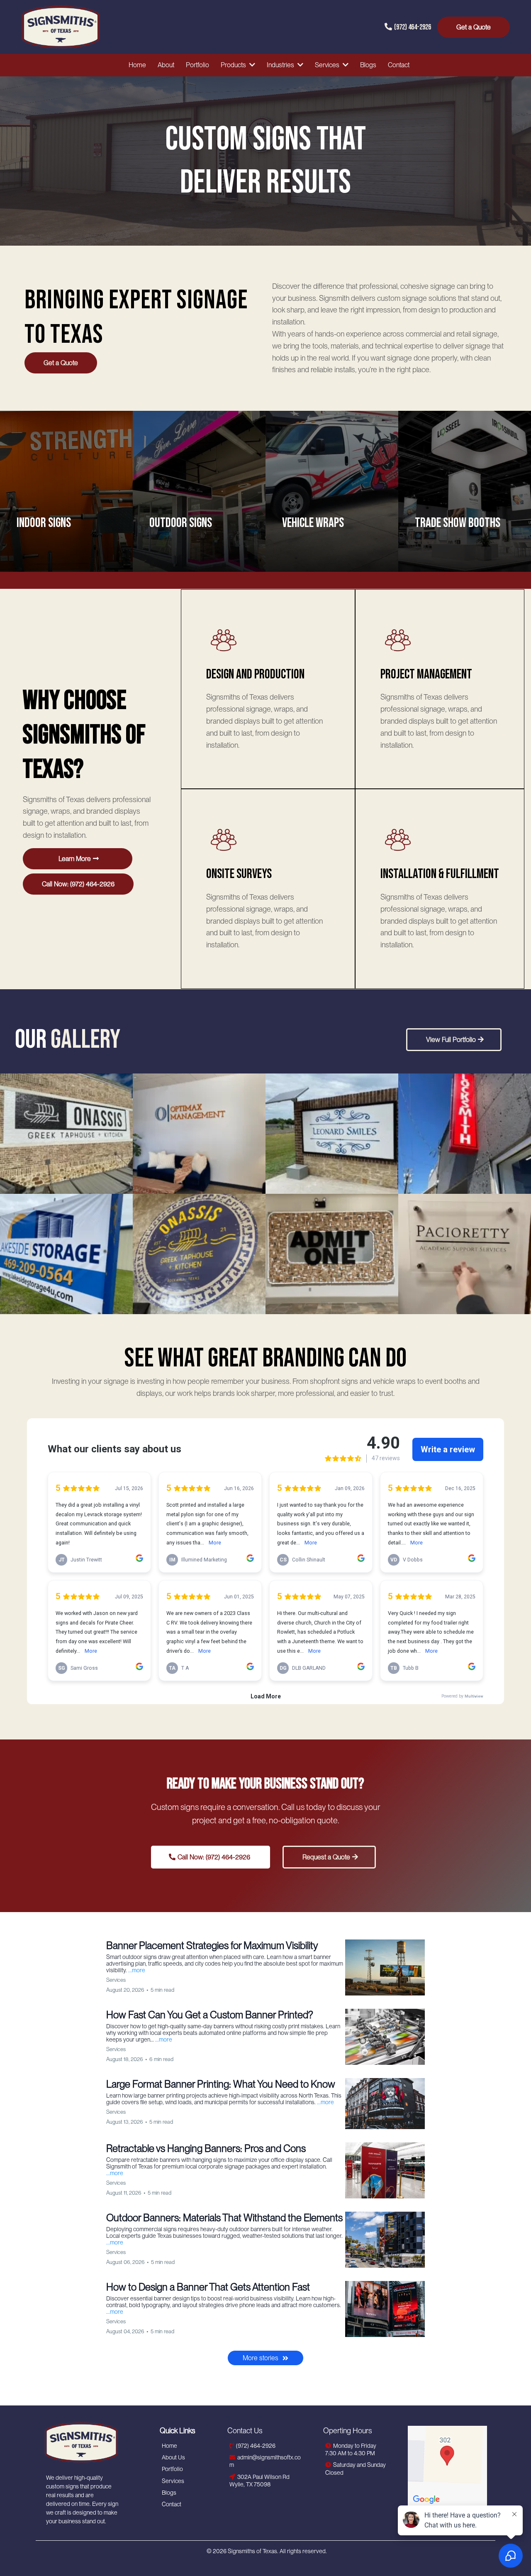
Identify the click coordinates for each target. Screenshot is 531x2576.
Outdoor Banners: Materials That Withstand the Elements (224, 2218)
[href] (447, 2465)
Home (169, 2446)
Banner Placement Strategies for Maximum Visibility (212, 1945)
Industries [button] (281, 65)
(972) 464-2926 (413, 27)
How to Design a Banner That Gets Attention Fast (208, 2287)
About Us (173, 2457)
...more (137, 1970)
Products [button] (234, 65)
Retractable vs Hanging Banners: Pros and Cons (206, 2148)
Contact (172, 2504)
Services (173, 2481)
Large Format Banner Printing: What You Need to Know (221, 2084)
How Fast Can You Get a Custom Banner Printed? (209, 2015)
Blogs (169, 2493)
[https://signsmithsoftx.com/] (94, 2442)
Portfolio (172, 2469)
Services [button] (328, 65)
